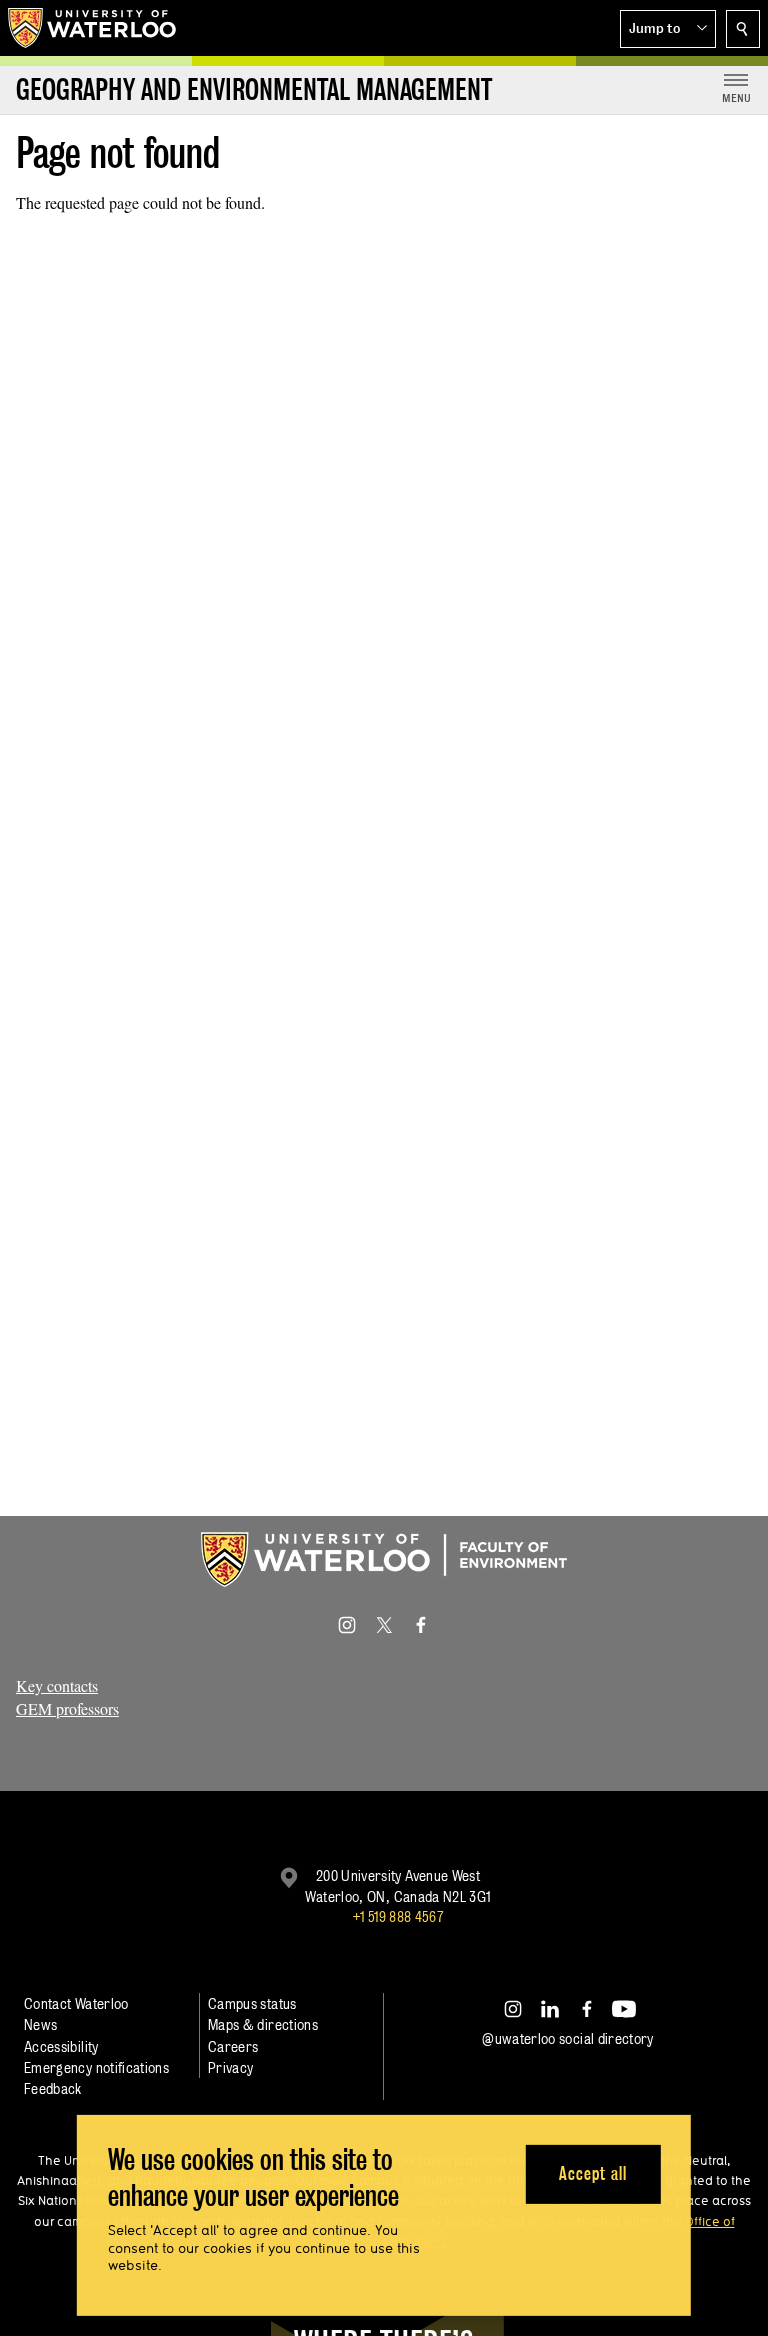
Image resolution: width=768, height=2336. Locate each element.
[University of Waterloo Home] (93, 28)
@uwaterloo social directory (568, 2038)
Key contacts (57, 1685)
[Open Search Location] (743, 29)
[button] (668, 29)
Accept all (592, 2173)
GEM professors (67, 1708)
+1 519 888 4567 (398, 1916)
